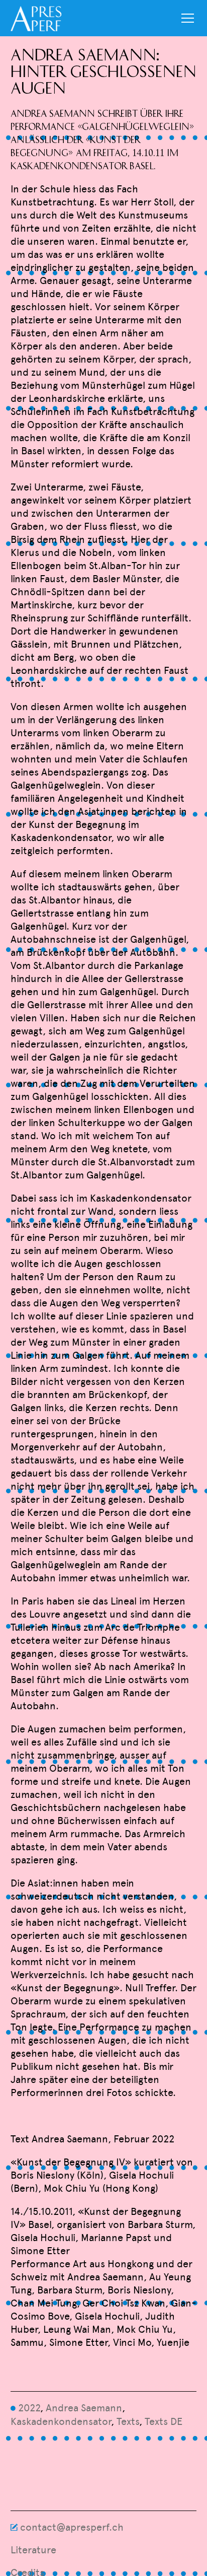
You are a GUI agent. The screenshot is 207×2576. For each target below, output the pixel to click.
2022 (29, 2408)
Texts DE (164, 2421)
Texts (128, 2421)
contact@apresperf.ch (72, 2527)
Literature (33, 2550)
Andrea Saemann (84, 2408)
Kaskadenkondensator (61, 2421)
